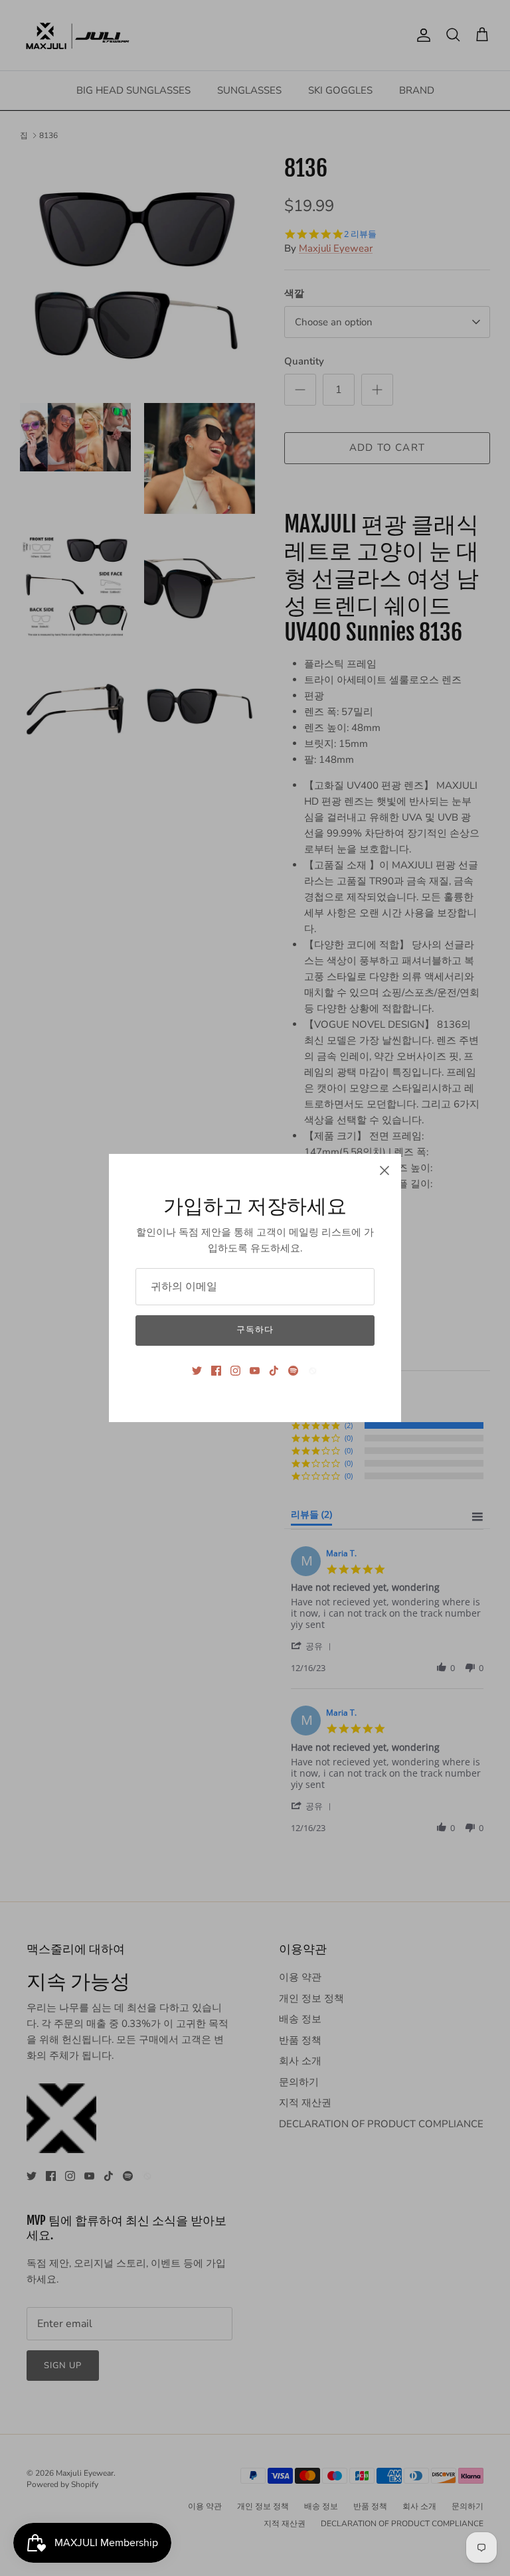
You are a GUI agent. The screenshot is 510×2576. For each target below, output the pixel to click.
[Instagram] (235, 1371)
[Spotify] (293, 1371)
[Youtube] (255, 1371)
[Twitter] (197, 1371)
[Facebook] (216, 1371)
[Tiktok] (274, 1371)
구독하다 (255, 1330)
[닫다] (384, 1170)
